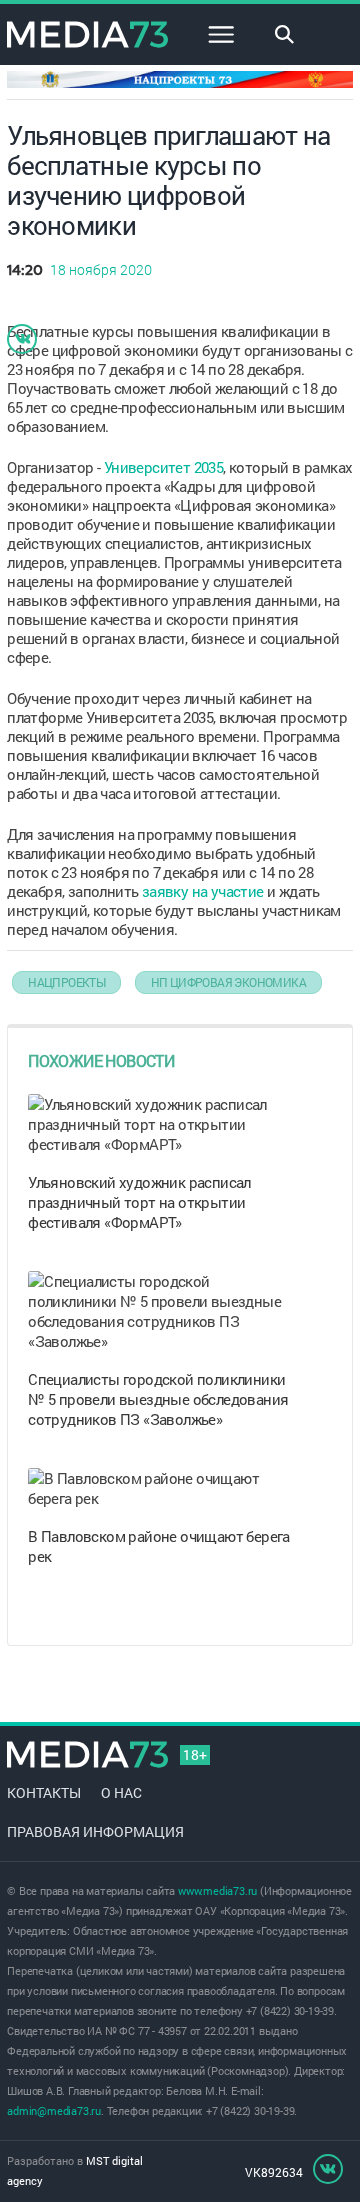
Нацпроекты (66, 982)
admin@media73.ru (54, 2110)
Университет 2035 (163, 467)
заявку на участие (203, 891)
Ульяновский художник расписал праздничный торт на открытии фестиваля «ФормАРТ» (139, 1202)
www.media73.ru (217, 1890)
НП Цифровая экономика (228, 982)
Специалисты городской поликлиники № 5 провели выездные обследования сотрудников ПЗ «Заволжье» (158, 1399)
